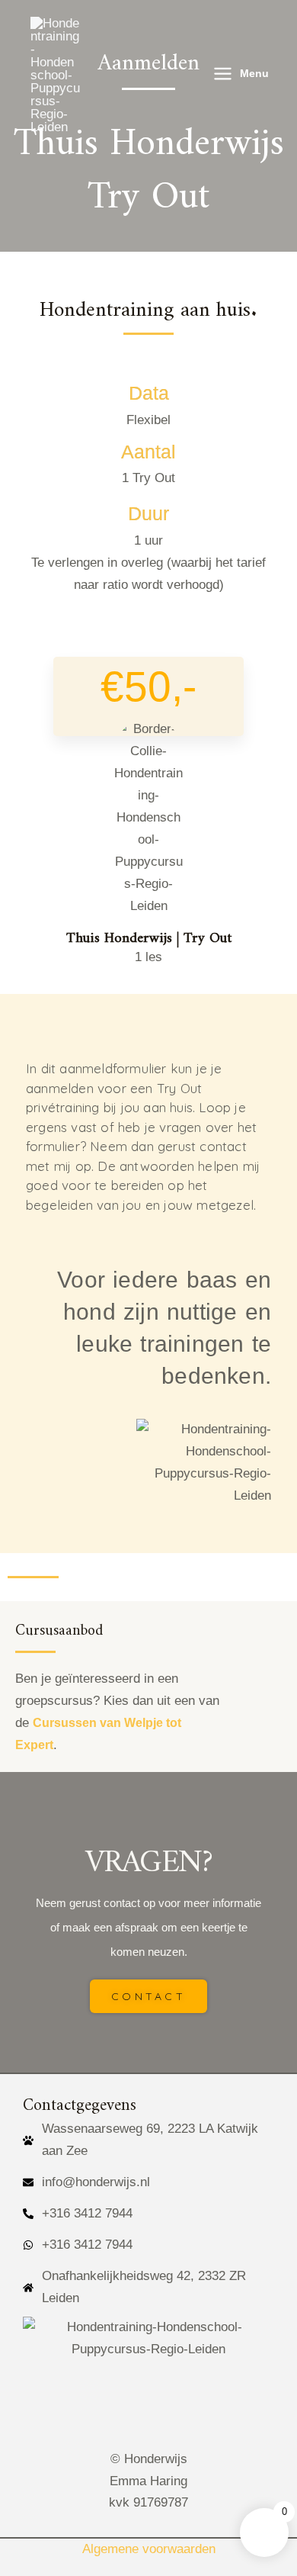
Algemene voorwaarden (149, 2549)
